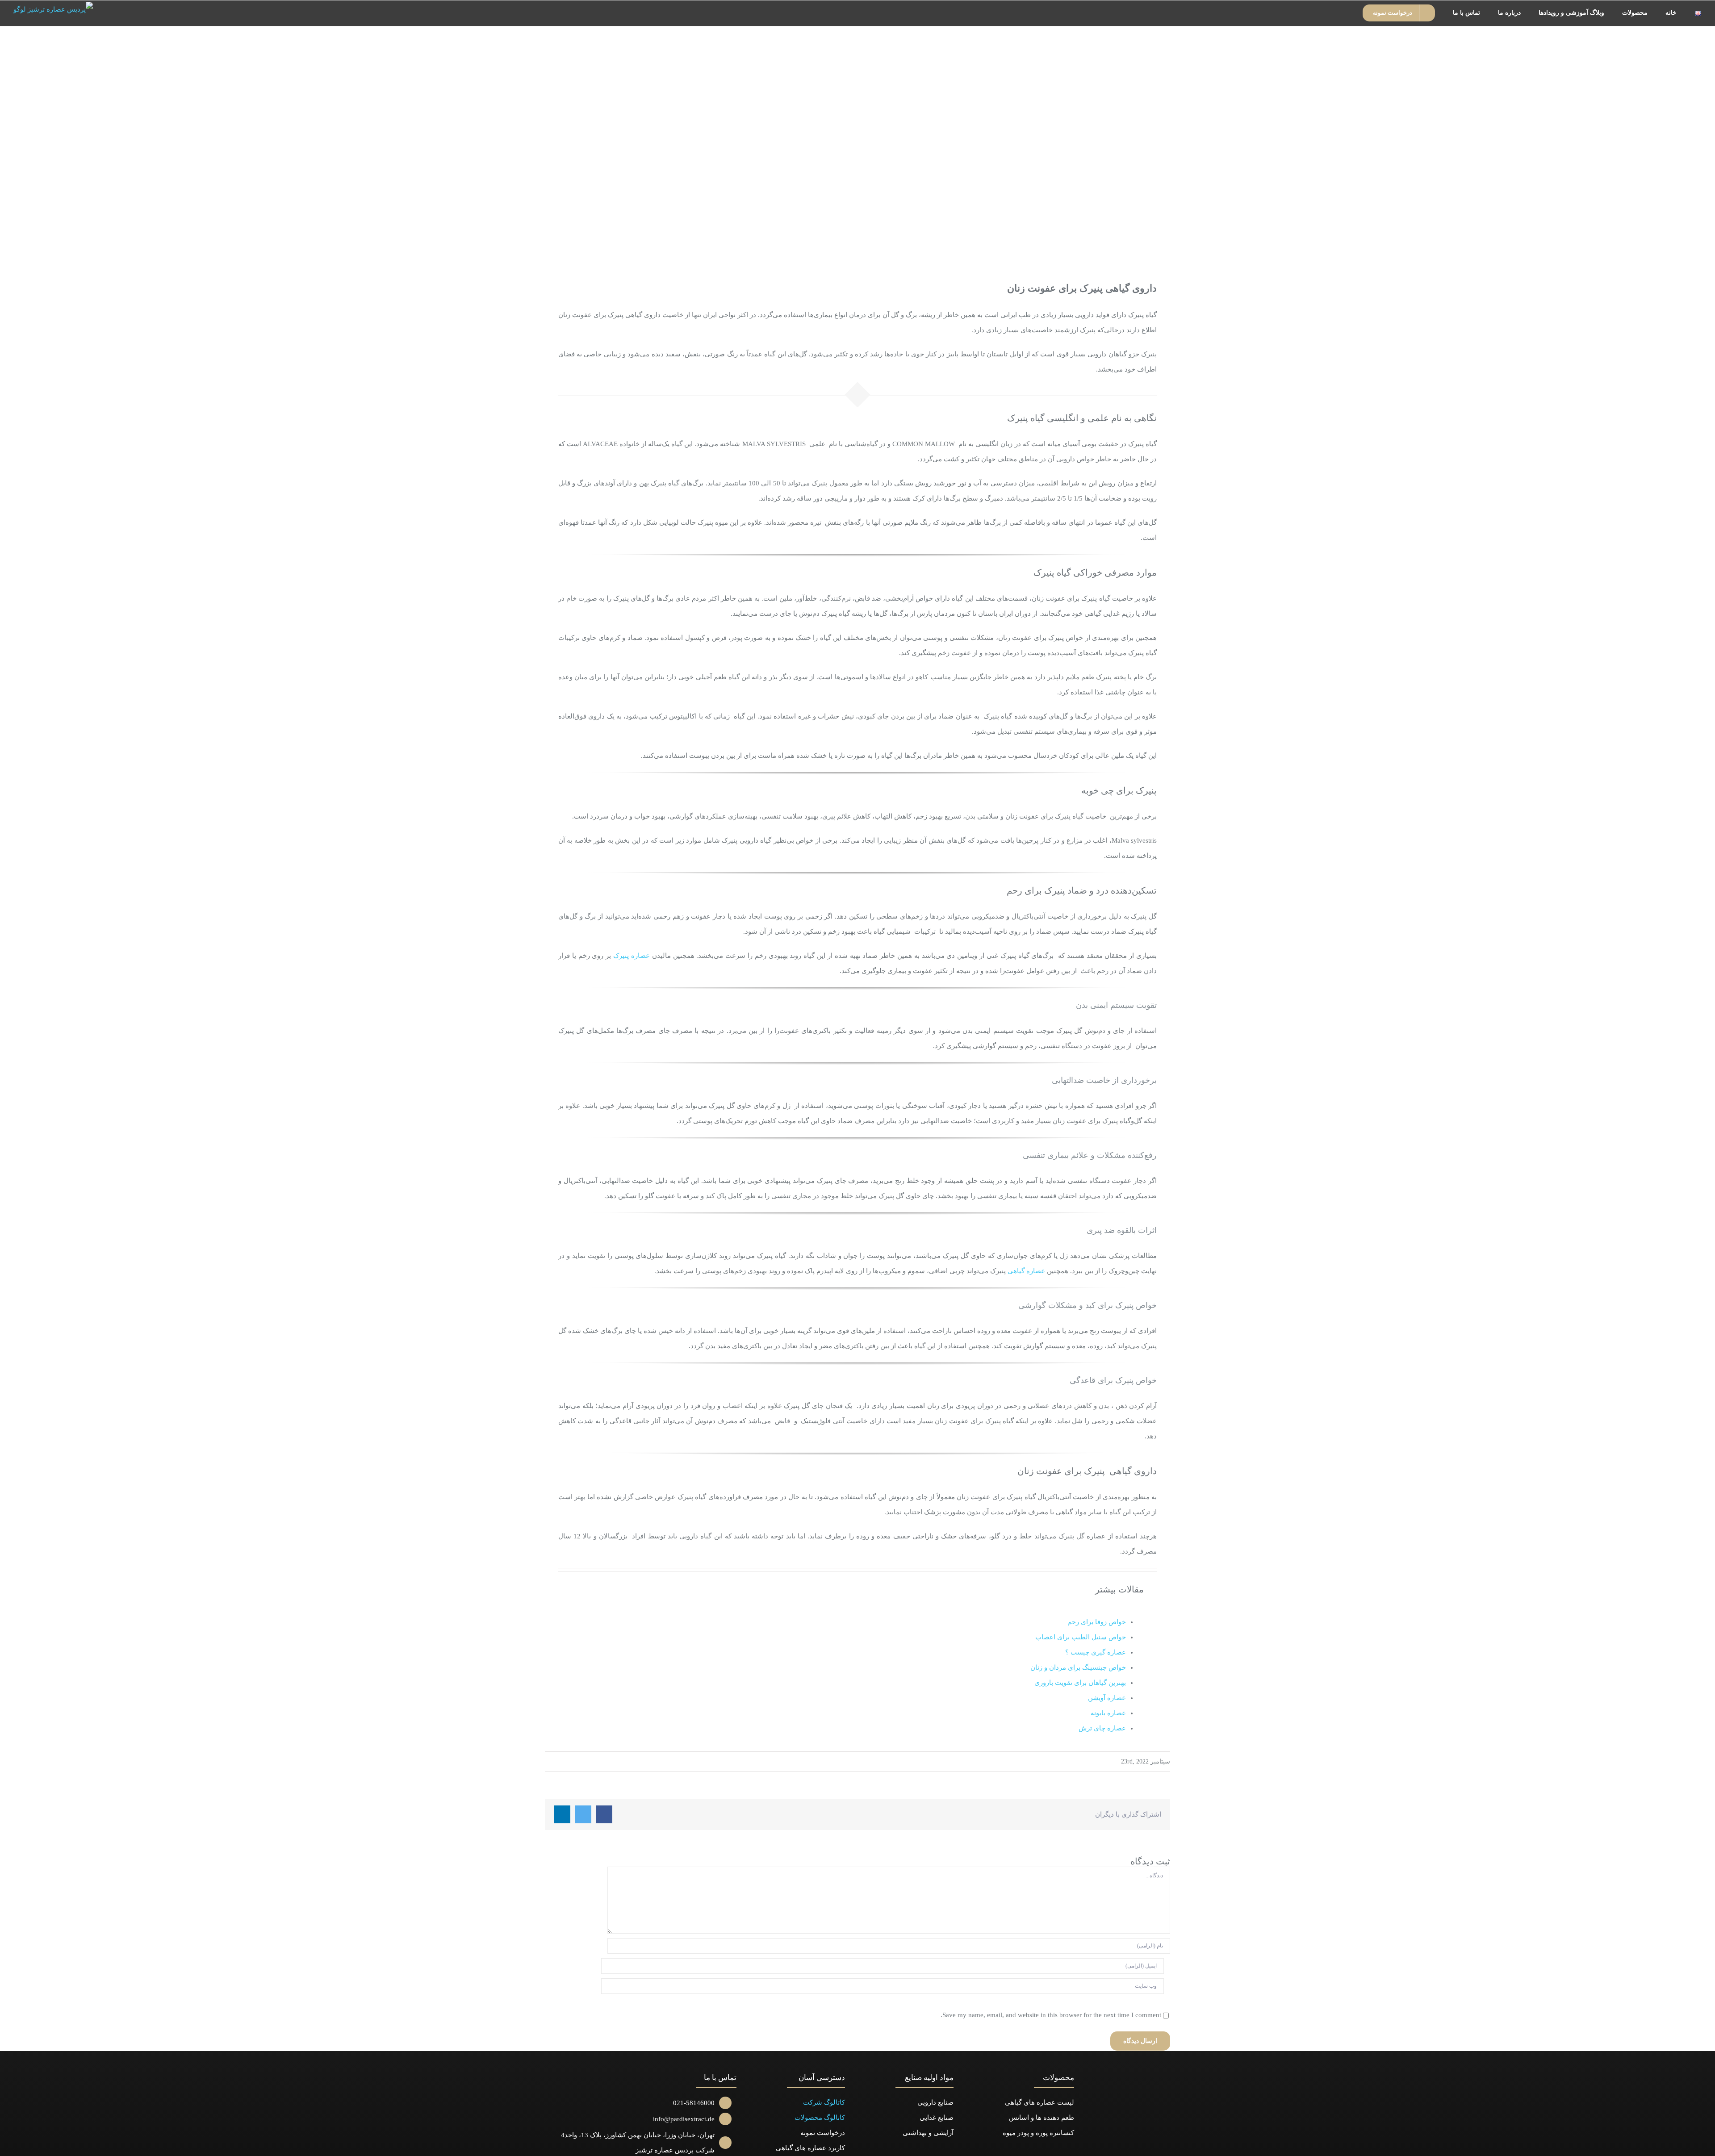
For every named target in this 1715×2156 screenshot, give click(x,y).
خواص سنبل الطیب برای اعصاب (1081, 1637)
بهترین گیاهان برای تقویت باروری (1080, 1683)
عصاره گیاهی (1026, 1271)
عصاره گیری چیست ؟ (1096, 1652)
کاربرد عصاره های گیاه (813, 2148)
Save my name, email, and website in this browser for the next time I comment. (1051, 2015)
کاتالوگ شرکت (824, 2102)
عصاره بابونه (1108, 1713)
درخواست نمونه (823, 2133)
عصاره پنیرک (632, 956)
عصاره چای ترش (1102, 1728)
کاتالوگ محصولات (820, 2118)
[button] (1342, 13)
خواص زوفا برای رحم (1097, 1622)
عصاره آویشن (1107, 1698)
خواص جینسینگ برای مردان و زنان (1078, 1667)
